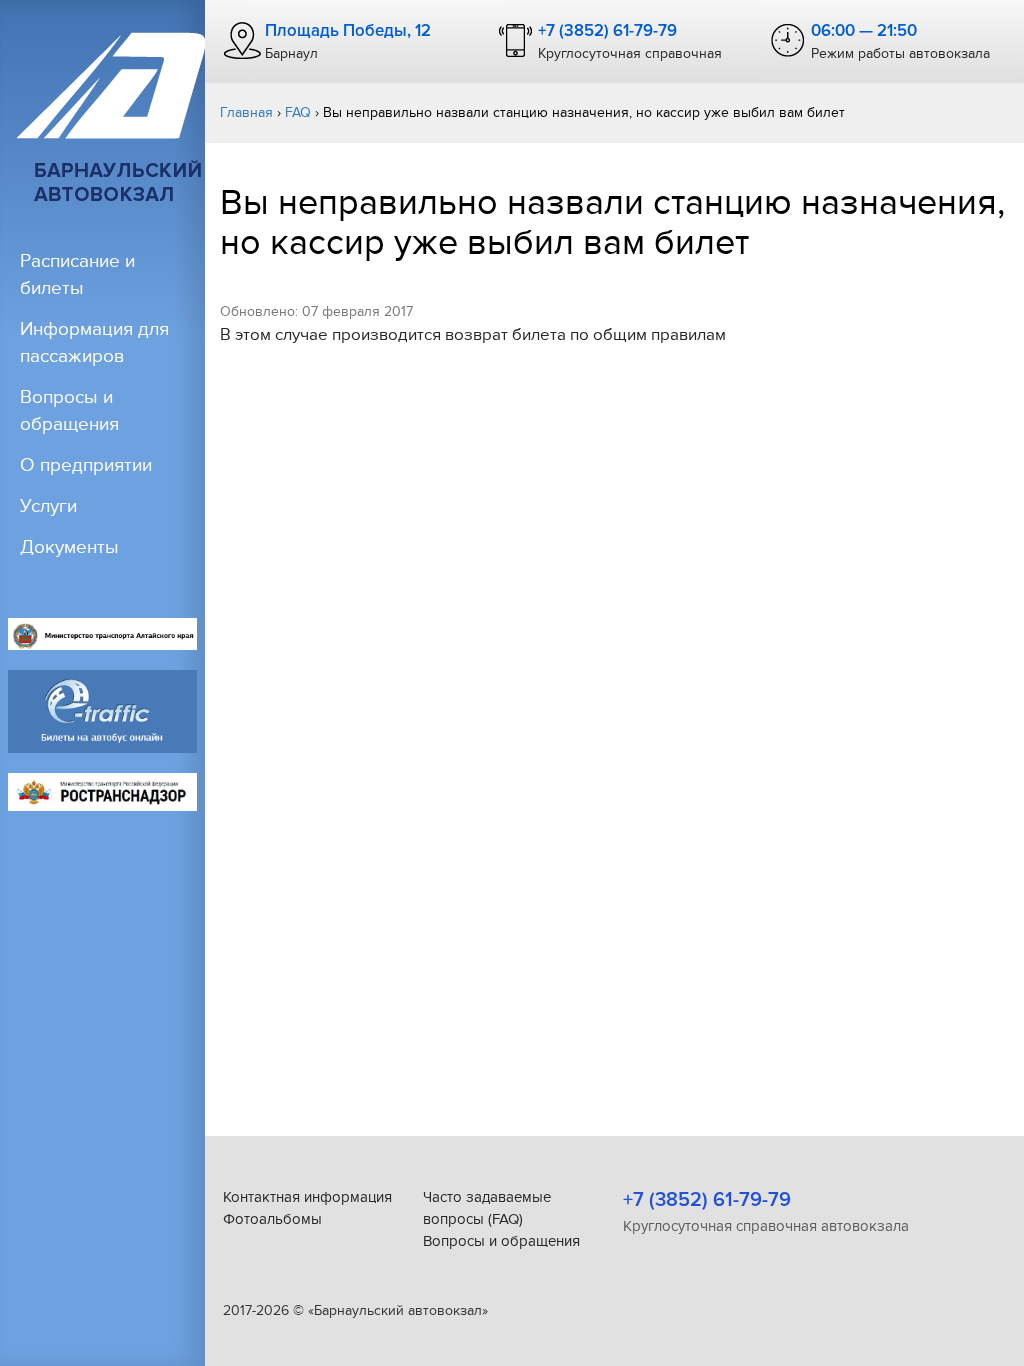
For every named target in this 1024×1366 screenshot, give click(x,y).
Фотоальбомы (272, 1219)
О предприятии (86, 465)
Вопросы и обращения (501, 1241)
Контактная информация (307, 1197)
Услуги (48, 506)
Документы (69, 547)
